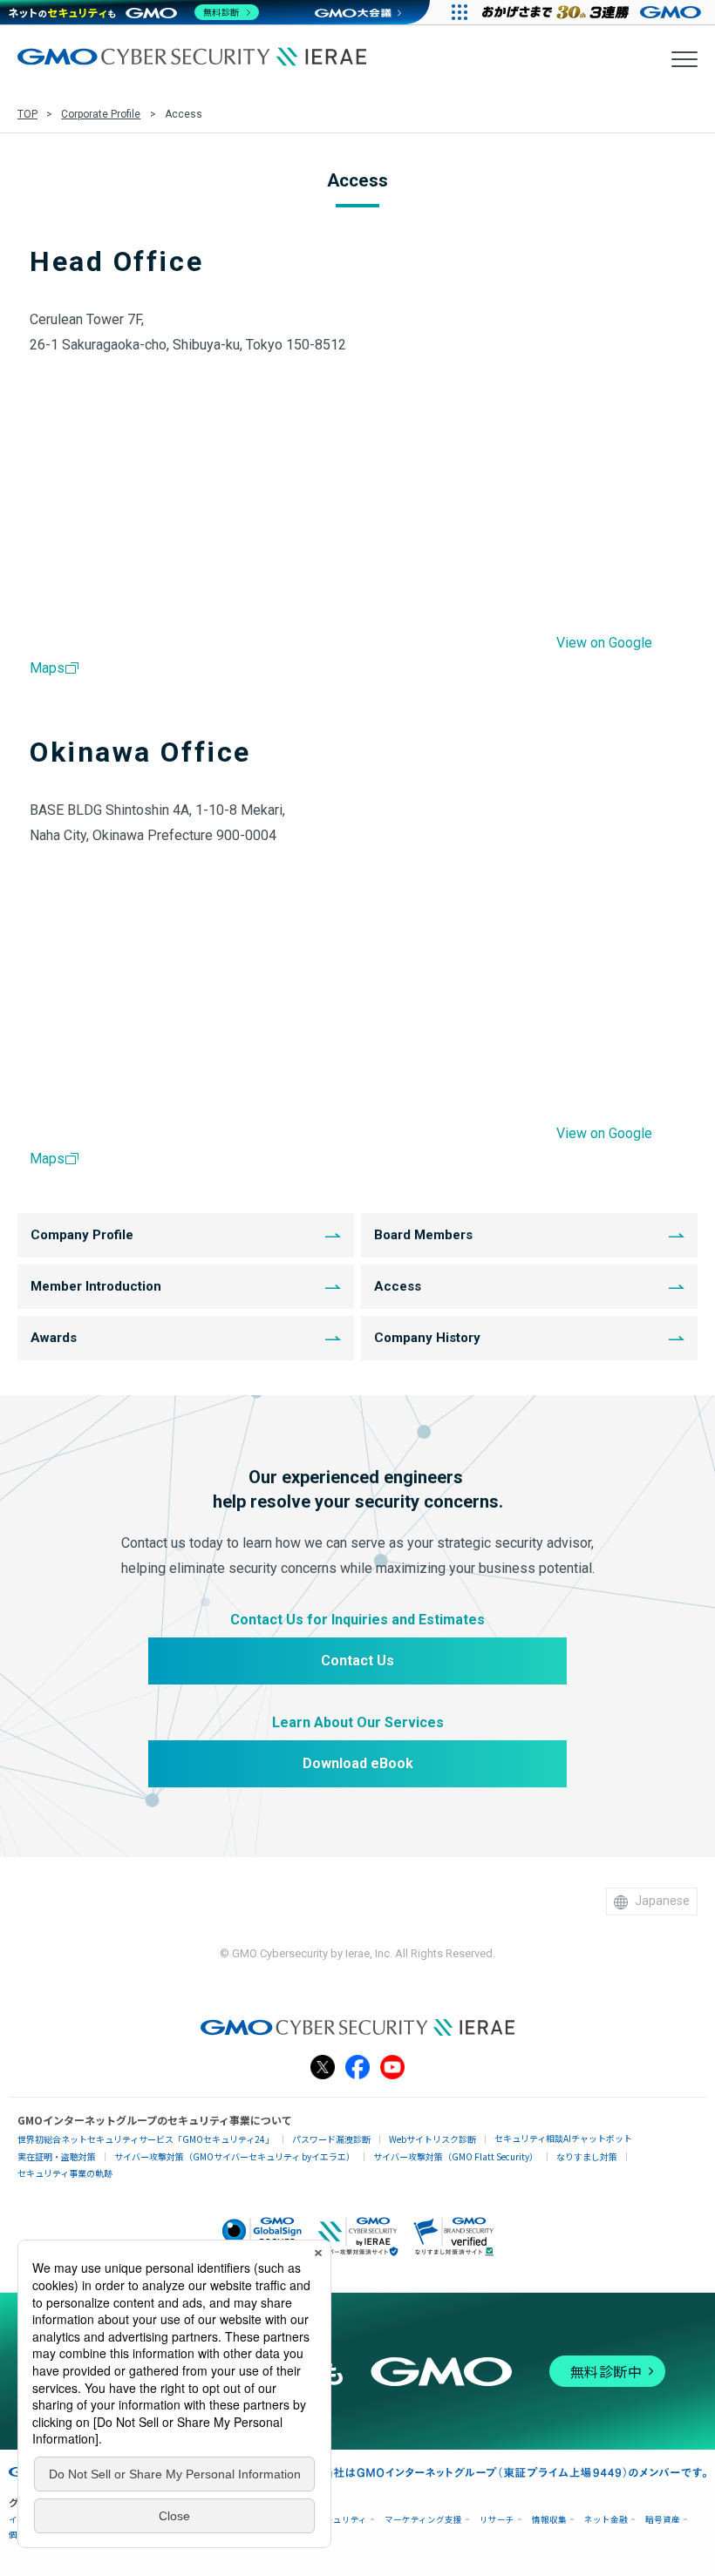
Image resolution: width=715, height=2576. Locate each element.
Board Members (423, 1235)
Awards (54, 1338)
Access (398, 1286)
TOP (27, 114)
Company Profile (82, 1235)
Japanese (662, 1901)
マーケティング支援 (423, 2520)
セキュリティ (341, 2520)
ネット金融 (606, 2520)
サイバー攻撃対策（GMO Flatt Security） (456, 2156)
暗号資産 (663, 2520)
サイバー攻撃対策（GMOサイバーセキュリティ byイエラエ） (235, 2156)
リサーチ (497, 2520)
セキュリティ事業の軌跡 (65, 2173)
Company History (427, 1338)
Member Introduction (96, 1286)
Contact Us (357, 1661)
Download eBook (358, 1763)
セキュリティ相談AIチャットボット (563, 2138)
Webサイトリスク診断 (432, 2139)
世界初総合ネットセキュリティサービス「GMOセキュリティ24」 (146, 2139)
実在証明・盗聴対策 (57, 2156)
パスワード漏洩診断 (331, 2139)
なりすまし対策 (587, 2156)
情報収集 (549, 2520)
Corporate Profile (101, 114)
